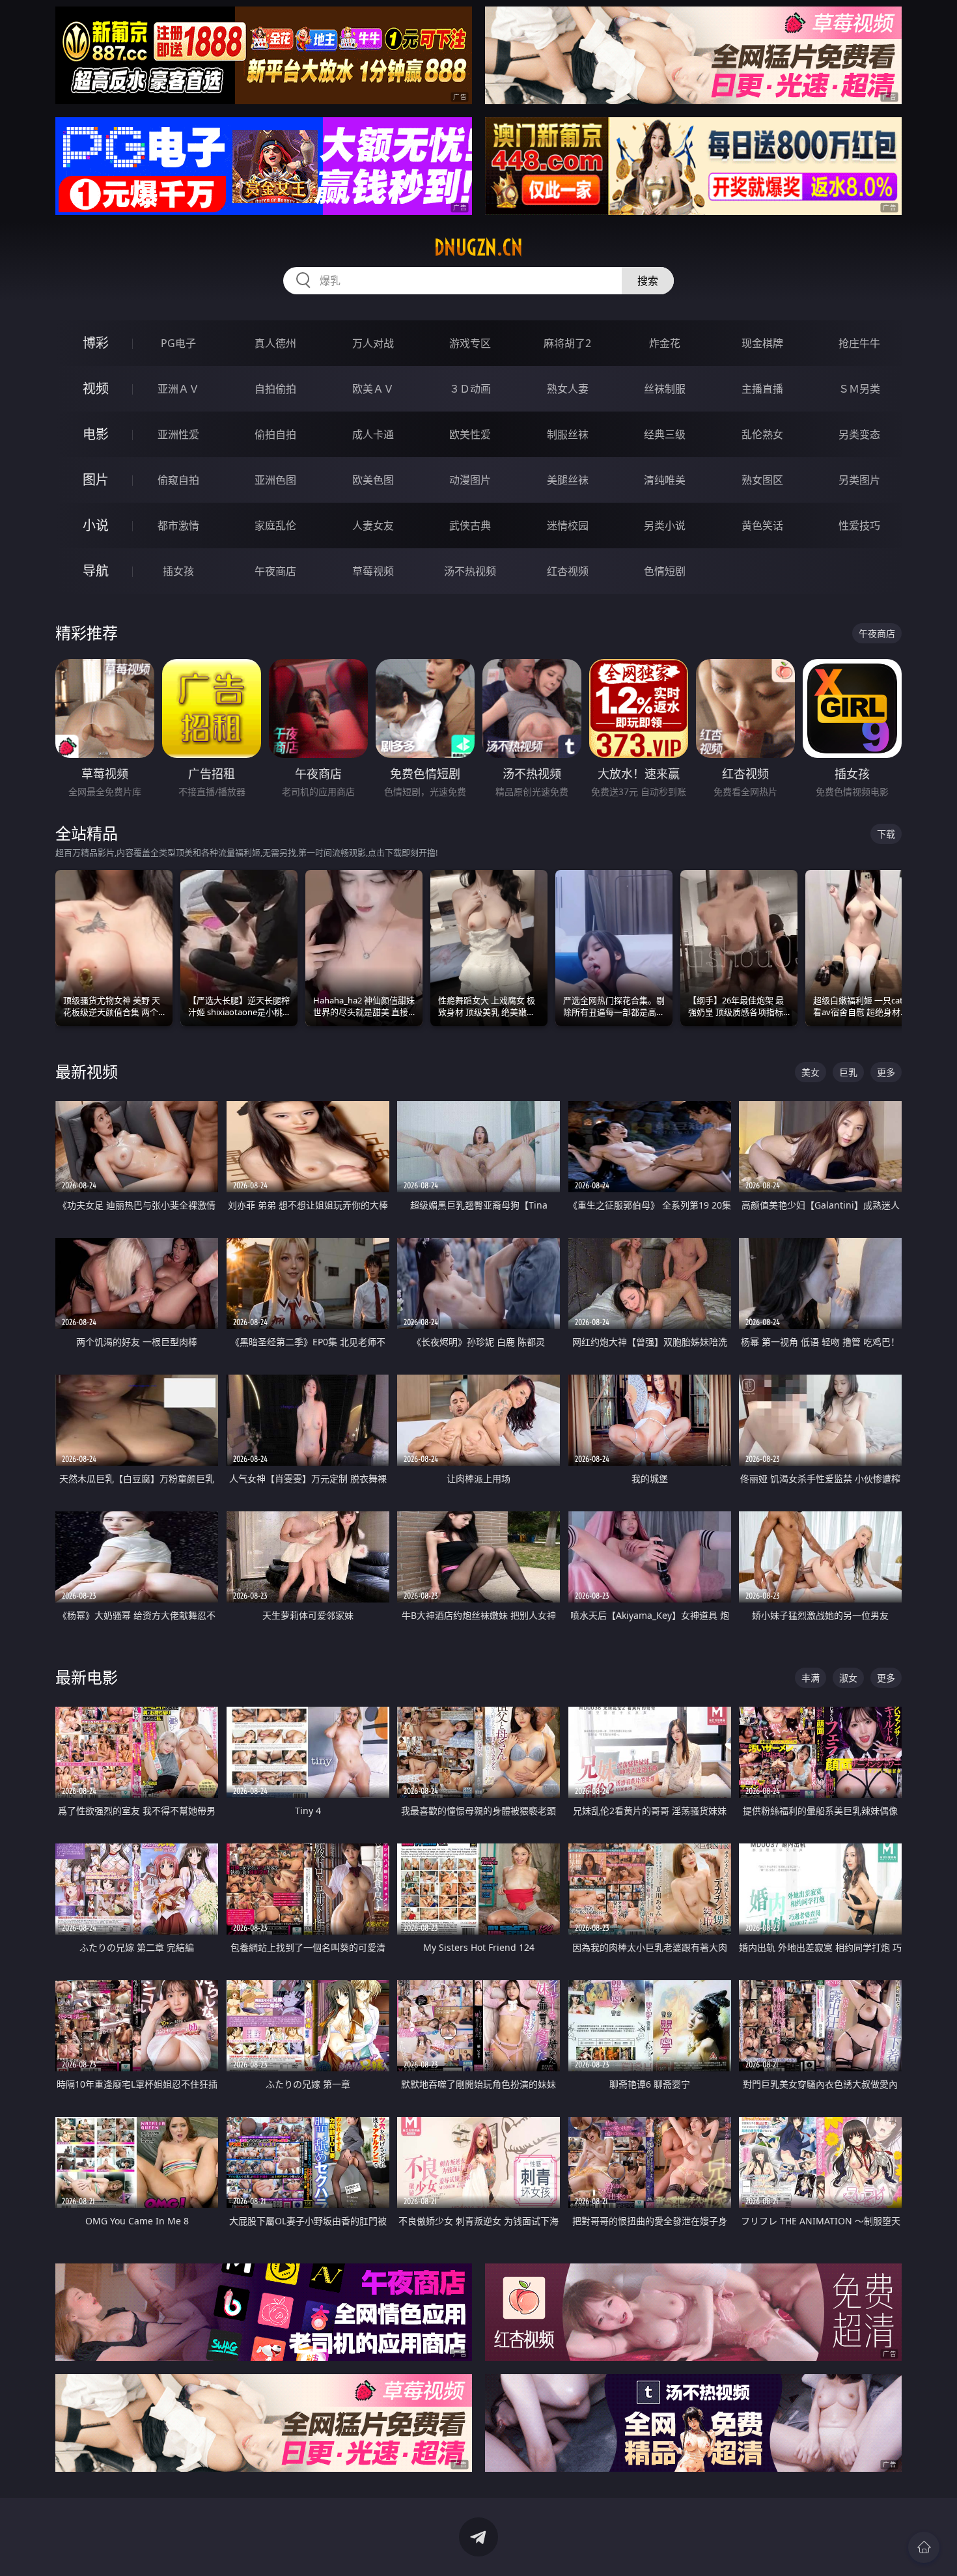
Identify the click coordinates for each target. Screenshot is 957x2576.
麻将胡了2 (567, 343)
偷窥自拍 (178, 480)
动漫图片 (470, 480)
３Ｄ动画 (470, 389)
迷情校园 (568, 525)
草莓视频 (373, 571)
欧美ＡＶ (373, 389)
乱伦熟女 (762, 434)
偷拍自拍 (275, 434)
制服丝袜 (568, 434)
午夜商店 (275, 571)
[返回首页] (924, 2547)
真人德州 (275, 343)
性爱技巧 (859, 525)
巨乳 (848, 1072)
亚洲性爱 (178, 434)
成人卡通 (373, 434)
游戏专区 (470, 343)
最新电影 (87, 1677)
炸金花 (665, 343)
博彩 (96, 343)
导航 (96, 571)
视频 (96, 388)
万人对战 (373, 343)
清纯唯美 (665, 480)
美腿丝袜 (568, 480)
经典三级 (665, 434)
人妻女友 (373, 525)
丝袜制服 (665, 389)
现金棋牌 (762, 343)
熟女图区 (762, 480)
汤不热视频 (470, 571)
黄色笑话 (762, 525)
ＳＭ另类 (859, 389)
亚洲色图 (275, 480)
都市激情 (178, 525)
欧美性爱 (470, 434)
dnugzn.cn (478, 247)
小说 (96, 525)
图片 (96, 480)
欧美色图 (373, 480)
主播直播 (762, 389)
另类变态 (859, 434)
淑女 (848, 1678)
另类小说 (665, 525)
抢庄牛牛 (859, 343)
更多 (886, 1072)
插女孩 (178, 571)
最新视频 (87, 1071)
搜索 (648, 281)
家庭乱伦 (275, 525)
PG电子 (178, 343)
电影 (96, 434)
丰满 (811, 1678)
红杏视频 (568, 571)
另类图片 (859, 480)
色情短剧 (665, 571)
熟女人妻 (568, 389)
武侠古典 (470, 525)
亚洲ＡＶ (178, 389)
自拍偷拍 (275, 389)
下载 (886, 834)
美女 (811, 1072)
